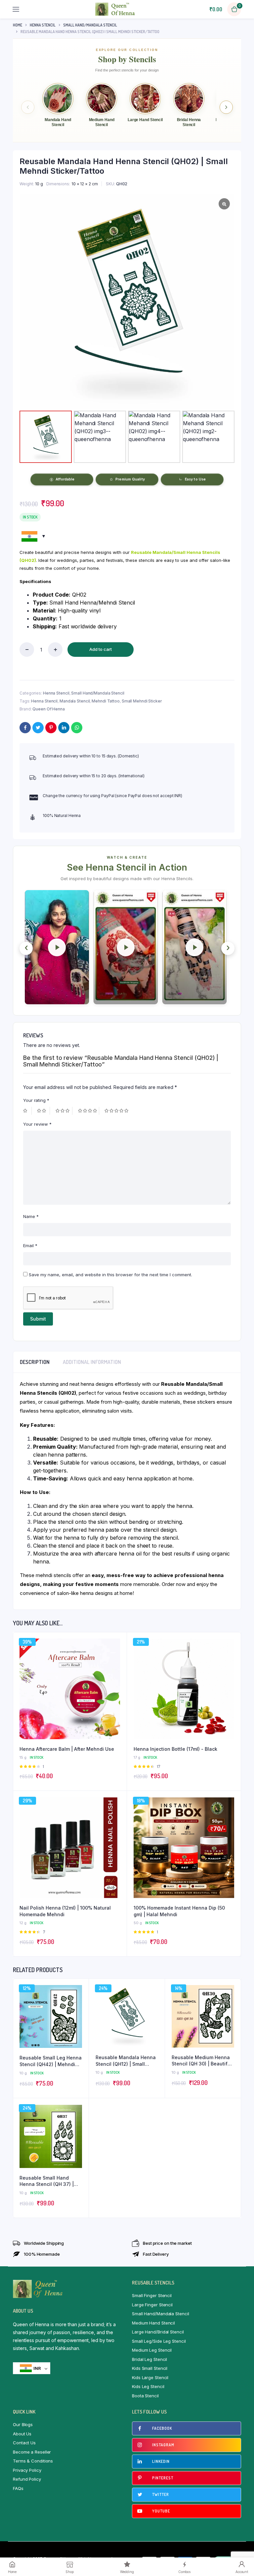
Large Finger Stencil (152, 2305)
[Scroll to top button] (243, 2550)
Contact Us (24, 2443)
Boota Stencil (145, 2396)
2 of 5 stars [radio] (43, 1111)
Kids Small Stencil (150, 2368)
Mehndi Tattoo (106, 701)
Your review (37, 1124)
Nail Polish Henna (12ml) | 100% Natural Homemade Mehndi (65, 1911)
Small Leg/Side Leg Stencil (159, 2341)
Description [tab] (35, 1362)
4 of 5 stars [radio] (89, 1111)
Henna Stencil (43, 25)
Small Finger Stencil (152, 2295)
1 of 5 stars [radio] (27, 1111)
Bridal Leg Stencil (149, 2359)
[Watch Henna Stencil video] (57, 947)
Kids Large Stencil (150, 2377)
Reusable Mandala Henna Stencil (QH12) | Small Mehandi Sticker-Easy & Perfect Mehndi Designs (126, 2061)
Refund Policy (27, 2479)
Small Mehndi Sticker (142, 701)
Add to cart (101, 649)
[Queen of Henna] (115, 9)
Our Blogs (23, 2424)
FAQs (18, 2488)
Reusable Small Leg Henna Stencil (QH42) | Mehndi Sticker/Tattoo (51, 2061)
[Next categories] (226, 107)
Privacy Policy (27, 2470)
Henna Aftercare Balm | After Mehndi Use (67, 1749)
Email (30, 1245)
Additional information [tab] (92, 1362)
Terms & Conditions (33, 2461)
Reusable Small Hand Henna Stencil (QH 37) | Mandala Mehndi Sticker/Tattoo (47, 2181)
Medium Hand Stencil (153, 2323)
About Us (22, 2434)
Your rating (36, 1100)
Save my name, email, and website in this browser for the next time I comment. (110, 1275)
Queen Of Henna (49, 709)
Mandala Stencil (75, 701)
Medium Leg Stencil (152, 2350)
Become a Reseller (32, 2452)
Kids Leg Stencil (148, 2386)
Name (31, 1216)
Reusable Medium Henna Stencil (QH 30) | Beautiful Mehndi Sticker (202, 2061)
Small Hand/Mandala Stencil (90, 25)
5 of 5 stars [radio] (117, 1111)
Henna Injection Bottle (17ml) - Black (175, 1749)
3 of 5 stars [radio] (64, 1111)
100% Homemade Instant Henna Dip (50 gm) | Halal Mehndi (179, 1911)
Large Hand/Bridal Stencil (158, 2332)
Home (18, 25)
